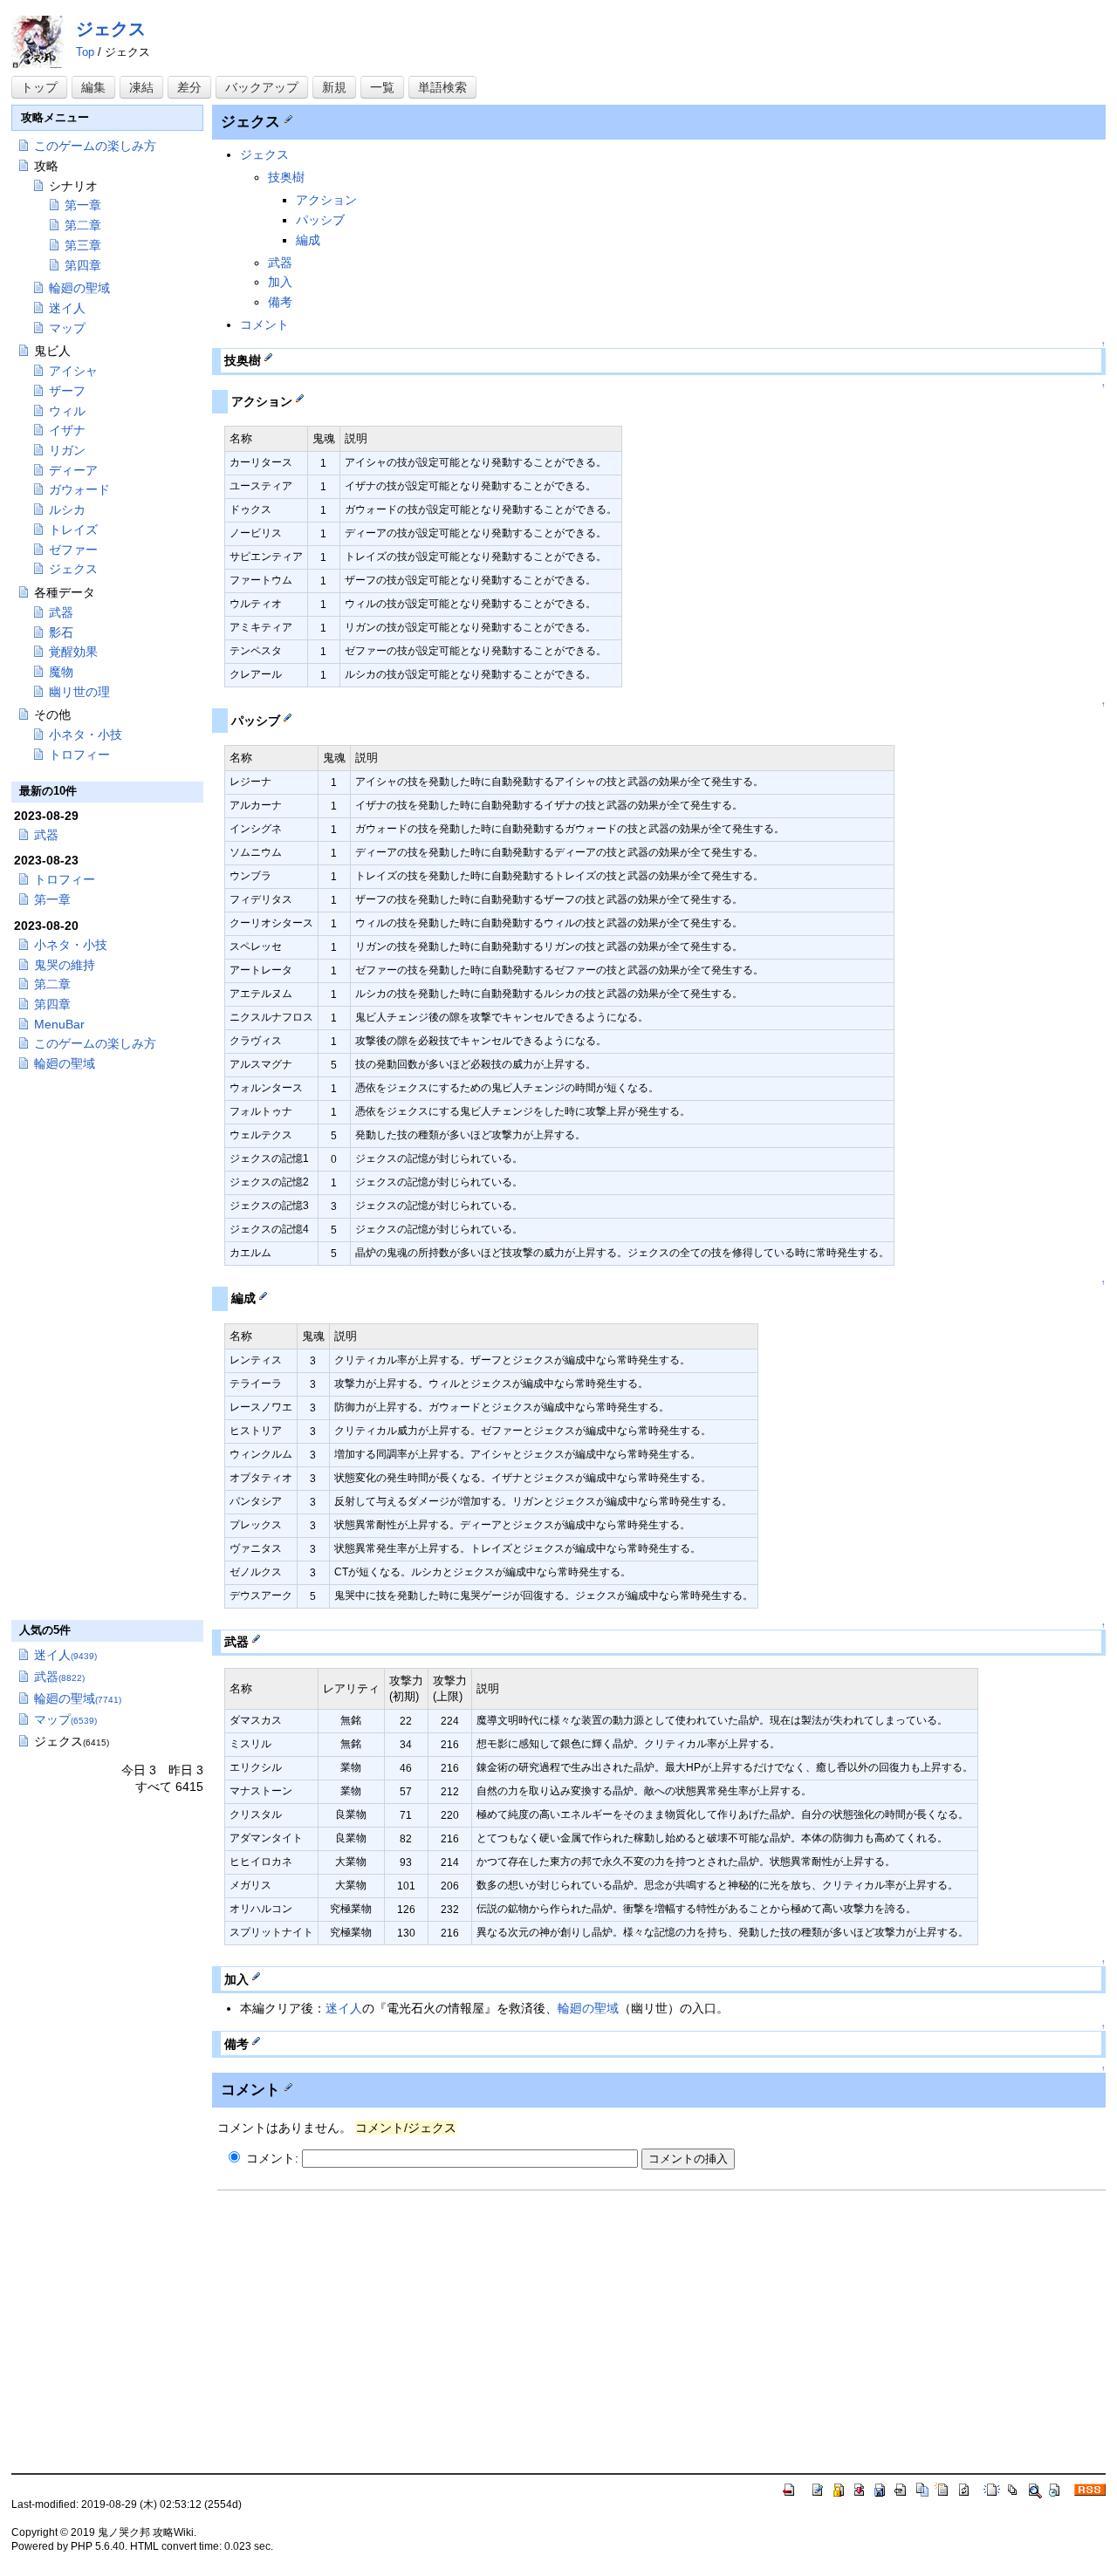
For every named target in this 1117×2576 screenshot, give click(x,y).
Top (85, 52)
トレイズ (73, 530)
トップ (39, 87)
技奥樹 (286, 177)
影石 (61, 632)
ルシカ (67, 509)
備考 (280, 302)
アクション (326, 200)
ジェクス (111, 29)
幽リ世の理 (79, 692)
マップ (67, 328)
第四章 (83, 265)
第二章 (83, 225)
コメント (264, 325)
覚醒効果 (73, 652)
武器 (280, 263)
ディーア (73, 470)
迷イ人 (344, 2008)
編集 (93, 87)
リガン (67, 450)
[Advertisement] (364, 2323)
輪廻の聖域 (588, 2008)
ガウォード (79, 489)
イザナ (67, 430)
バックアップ (262, 87)
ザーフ (67, 391)
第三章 (83, 245)
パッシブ (320, 220)
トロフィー (79, 755)
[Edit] (288, 118)
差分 (189, 87)
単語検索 (442, 87)
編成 (308, 240)
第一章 (83, 205)
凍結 (141, 87)
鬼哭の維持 (65, 965)
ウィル (67, 411)
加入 (280, 282)
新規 (334, 87)
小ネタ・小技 (86, 735)
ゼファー (73, 550)
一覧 (382, 87)
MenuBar (59, 1024)
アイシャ (73, 371)
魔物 (61, 672)
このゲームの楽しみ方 (95, 146)
